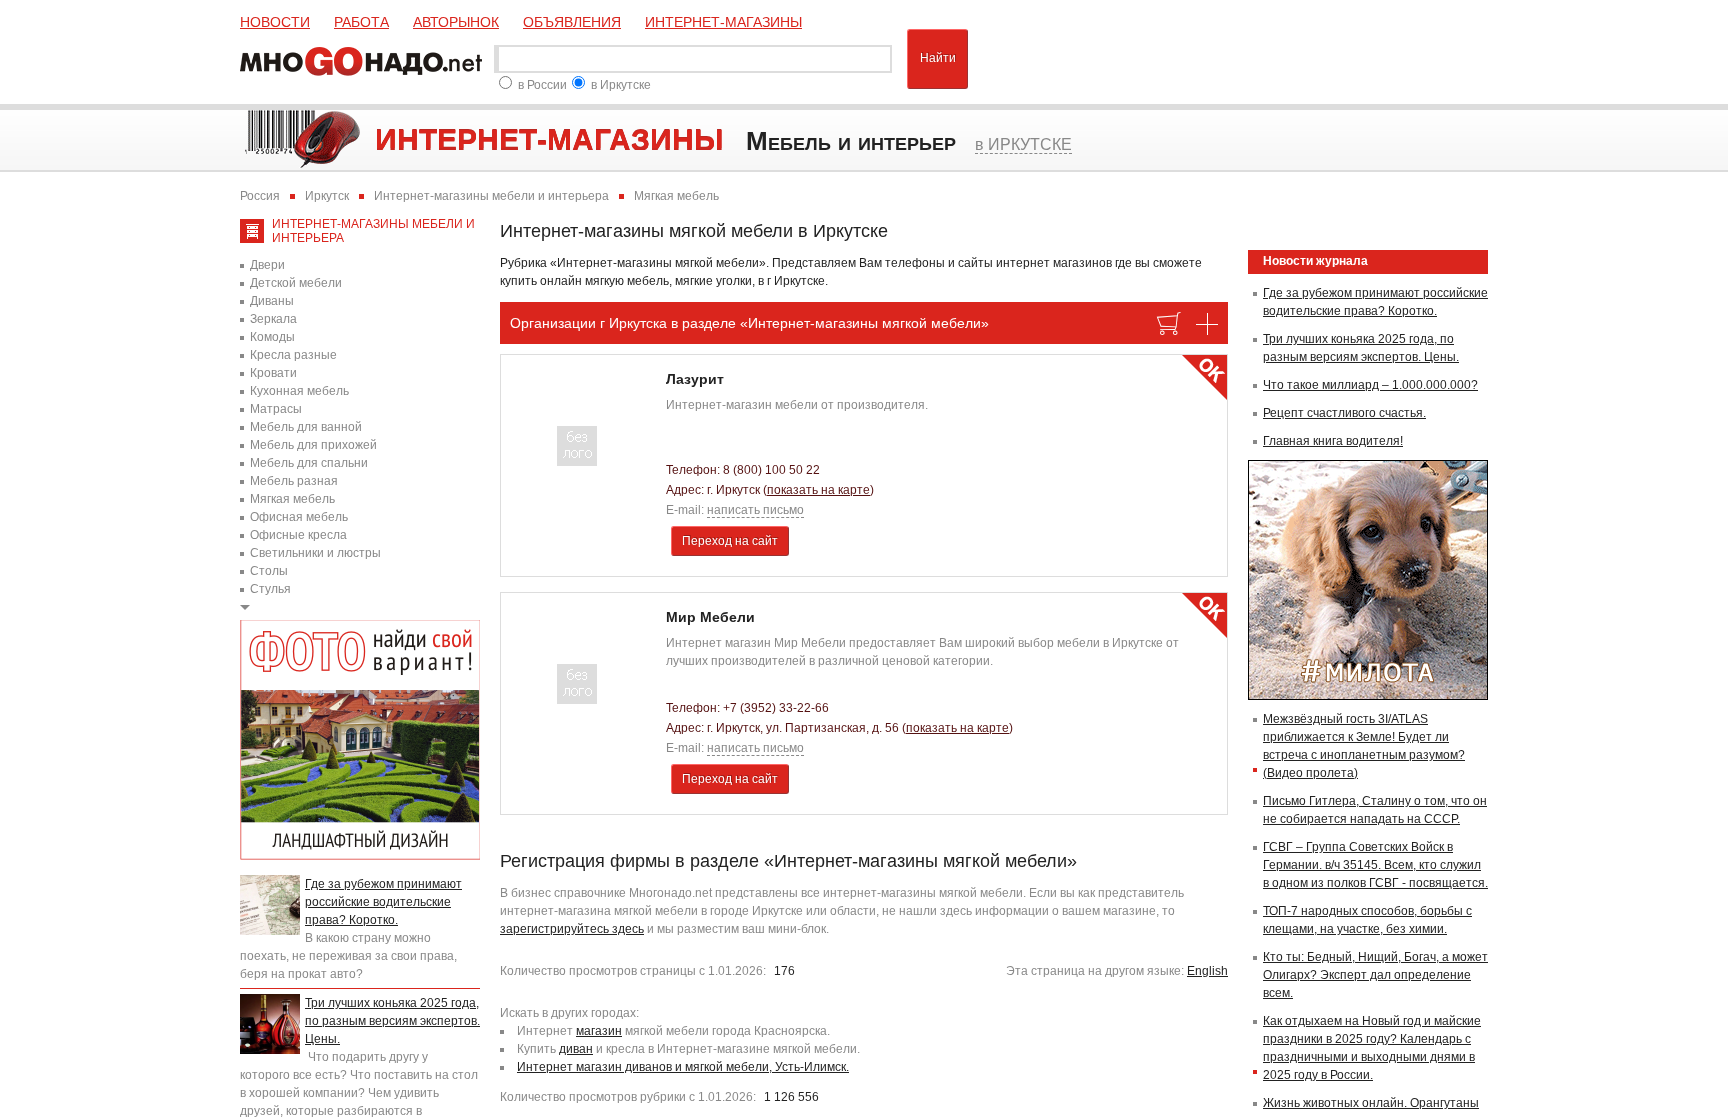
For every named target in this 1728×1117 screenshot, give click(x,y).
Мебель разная (294, 481)
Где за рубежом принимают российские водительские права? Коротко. (383, 902)
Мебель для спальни (309, 463)
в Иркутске (621, 85)
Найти (938, 58)
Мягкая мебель (292, 499)
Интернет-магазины (723, 22)
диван (576, 1049)
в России (542, 85)
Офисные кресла (298, 535)
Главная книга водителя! (1333, 441)
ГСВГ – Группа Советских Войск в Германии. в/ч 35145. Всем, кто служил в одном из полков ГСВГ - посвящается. (1375, 865)
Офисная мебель (299, 517)
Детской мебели (296, 283)
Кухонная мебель (299, 391)
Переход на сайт (730, 541)
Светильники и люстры (315, 553)
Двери (267, 265)
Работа (361, 22)
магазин (599, 1031)
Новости (275, 22)
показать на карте (818, 490)
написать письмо (755, 510)
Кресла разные (293, 355)
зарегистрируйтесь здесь (572, 929)
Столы (269, 571)
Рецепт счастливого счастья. (1344, 413)
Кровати (273, 373)
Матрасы (276, 409)
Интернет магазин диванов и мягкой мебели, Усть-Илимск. (683, 1067)
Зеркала (273, 319)
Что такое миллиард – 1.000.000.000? (1370, 385)
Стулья (270, 589)
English (1207, 971)
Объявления (572, 22)
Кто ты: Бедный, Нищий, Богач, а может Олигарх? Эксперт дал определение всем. (1375, 975)
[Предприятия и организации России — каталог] (365, 59)
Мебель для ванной (306, 427)
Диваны (272, 301)
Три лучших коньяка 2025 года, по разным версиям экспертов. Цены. (392, 1021)
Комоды (272, 337)
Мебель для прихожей (313, 445)
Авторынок (456, 22)
